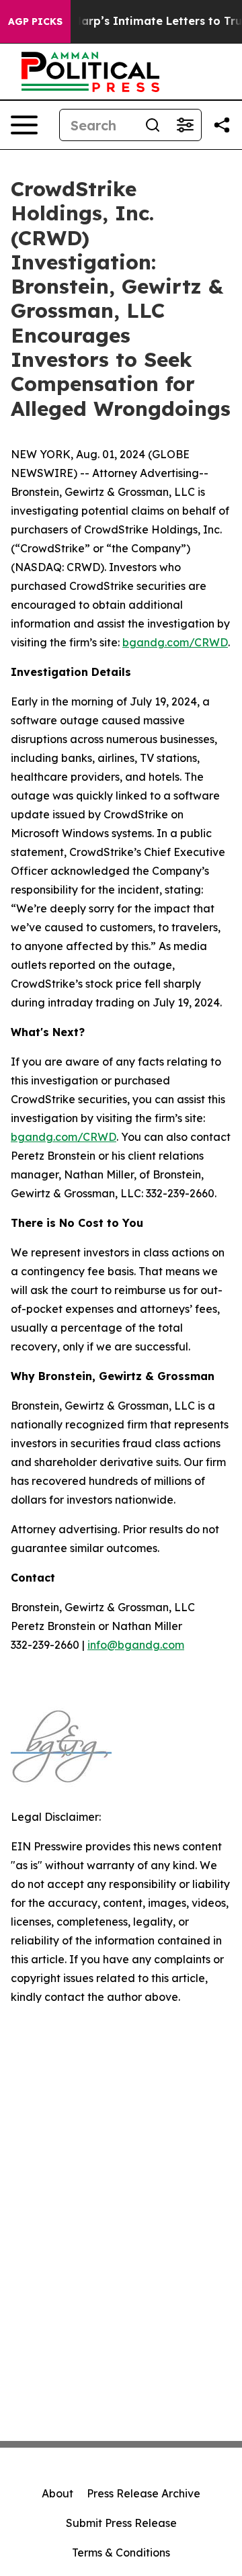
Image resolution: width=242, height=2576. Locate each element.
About (57, 2493)
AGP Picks (35, 22)
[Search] (153, 125)
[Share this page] (222, 125)
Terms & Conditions (121, 2552)
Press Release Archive (144, 2493)
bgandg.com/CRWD (175, 642)
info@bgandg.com (136, 1645)
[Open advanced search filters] (185, 125)
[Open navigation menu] (24, 125)
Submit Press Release (121, 2523)
